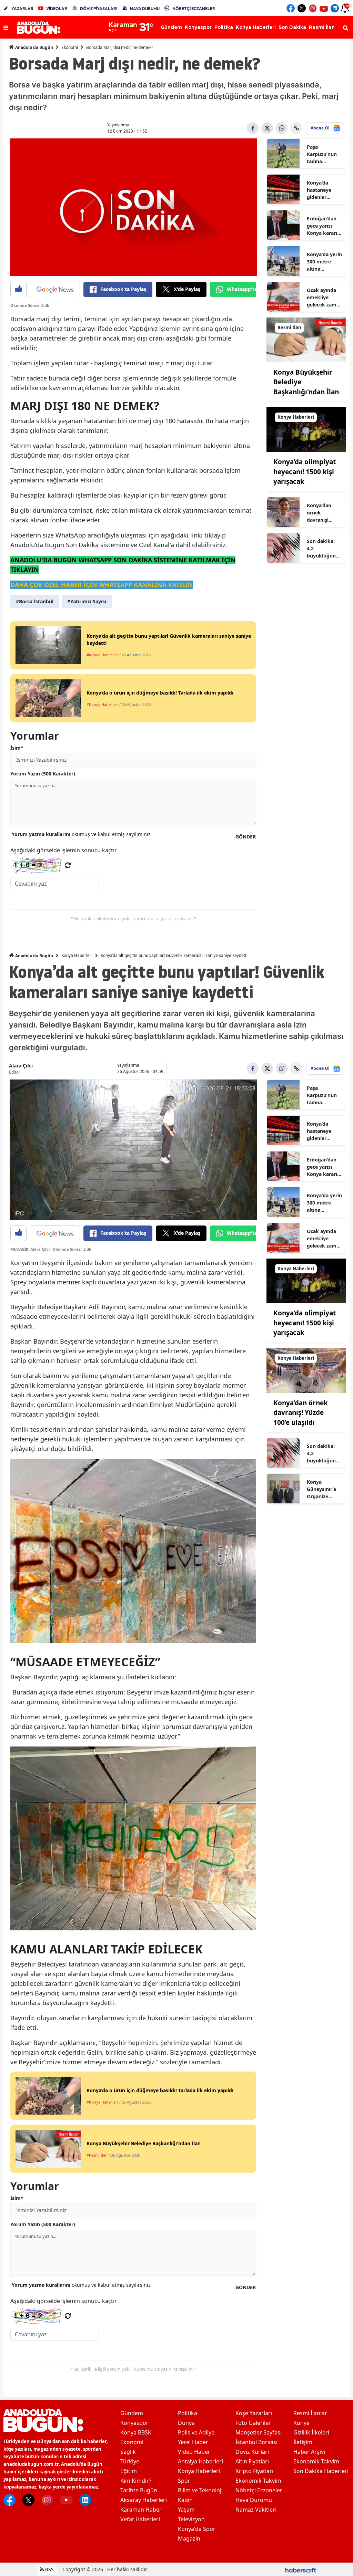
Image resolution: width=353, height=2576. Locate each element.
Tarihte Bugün (139, 2490)
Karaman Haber (141, 2510)
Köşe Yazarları (254, 2413)
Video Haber (194, 2452)
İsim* (17, 748)
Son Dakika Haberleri (321, 2471)
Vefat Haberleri (140, 2519)
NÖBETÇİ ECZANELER (194, 8)
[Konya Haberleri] (306, 429)
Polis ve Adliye (196, 2432)
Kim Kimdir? (136, 2481)
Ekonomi (70, 47)
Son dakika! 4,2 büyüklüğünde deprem (324, 549)
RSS (49, 2569)
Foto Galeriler (253, 2423)
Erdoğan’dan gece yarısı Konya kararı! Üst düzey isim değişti (324, 226)
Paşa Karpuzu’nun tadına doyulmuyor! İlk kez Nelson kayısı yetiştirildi (324, 154)
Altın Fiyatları (252, 2461)
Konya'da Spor (197, 2529)
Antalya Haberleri (200, 2461)
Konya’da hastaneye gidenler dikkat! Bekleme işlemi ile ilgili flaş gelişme (323, 190)
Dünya (186, 2423)
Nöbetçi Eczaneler (259, 2490)
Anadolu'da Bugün (34, 47)
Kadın (185, 2500)
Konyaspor (134, 2423)
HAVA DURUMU (145, 8)
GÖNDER (246, 837)
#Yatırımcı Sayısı (87, 601)
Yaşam (186, 2510)
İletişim (303, 2442)
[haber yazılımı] (301, 2569)
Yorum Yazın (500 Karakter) (43, 774)
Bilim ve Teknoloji (200, 2490)
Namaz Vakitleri (256, 2510)
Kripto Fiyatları (254, 2471)
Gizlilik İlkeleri (311, 2432)
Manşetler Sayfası (259, 2432)
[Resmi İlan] (306, 339)
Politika (188, 2413)
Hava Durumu (254, 2500)
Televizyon (191, 2519)
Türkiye (130, 2461)
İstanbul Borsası (256, 2442)
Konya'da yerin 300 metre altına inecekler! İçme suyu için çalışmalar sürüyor (324, 262)
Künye (301, 2423)
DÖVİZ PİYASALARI (99, 8)
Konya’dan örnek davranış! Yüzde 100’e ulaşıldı (321, 513)
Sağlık (128, 2452)
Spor (184, 2481)
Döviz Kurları (252, 2452)
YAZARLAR (22, 8)
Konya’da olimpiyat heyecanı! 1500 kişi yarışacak (305, 472)
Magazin (189, 2538)
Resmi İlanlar (310, 2413)
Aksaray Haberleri (144, 2500)
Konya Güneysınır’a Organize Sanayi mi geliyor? (321, 1489)
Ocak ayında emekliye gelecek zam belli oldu (322, 298)
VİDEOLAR (57, 8)
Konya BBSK (136, 2432)
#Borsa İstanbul (35, 601)
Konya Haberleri (77, 955)
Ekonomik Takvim (258, 2481)
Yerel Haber (193, 2442)
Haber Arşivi (309, 2452)
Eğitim (129, 2471)
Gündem (132, 2413)
